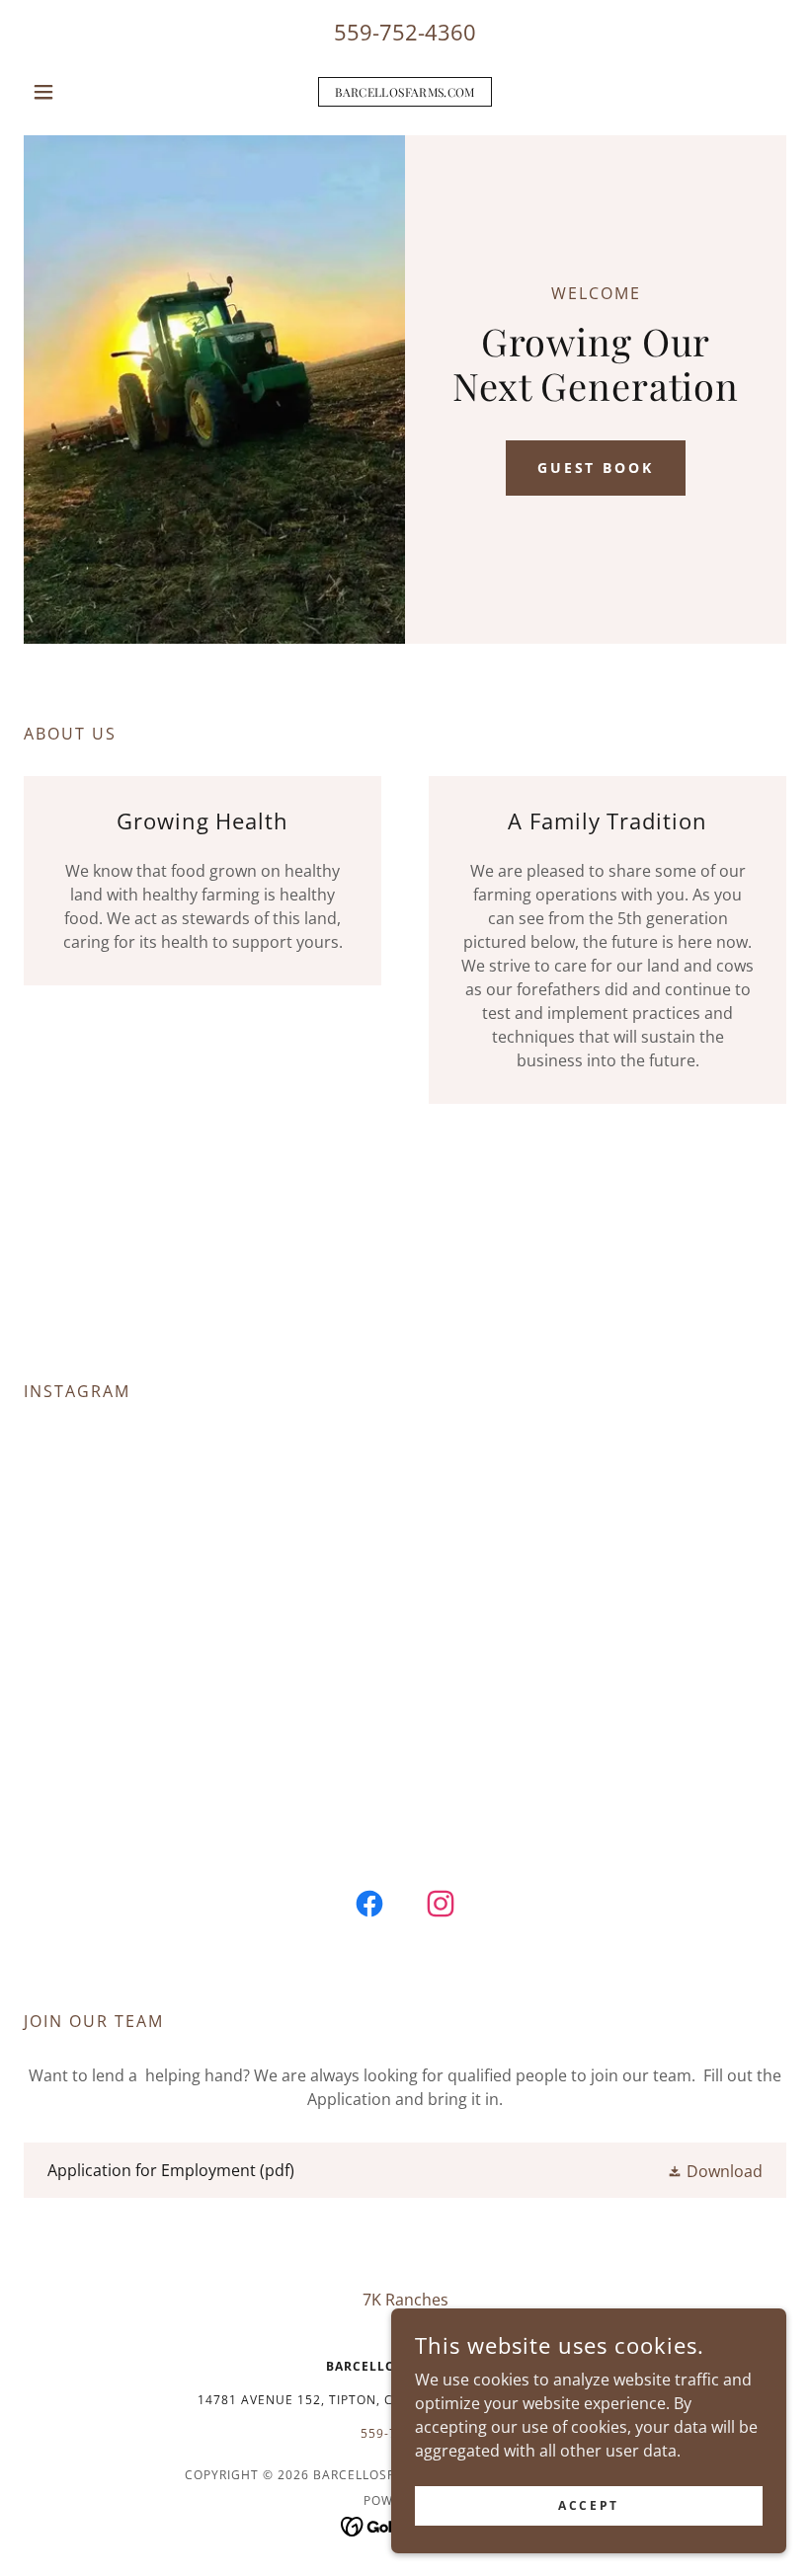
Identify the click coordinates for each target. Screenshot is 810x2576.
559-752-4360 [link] (405, 32)
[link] (405, 91)
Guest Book (596, 468)
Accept (588, 2505)
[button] (81, 92)
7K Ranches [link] (405, 2300)
